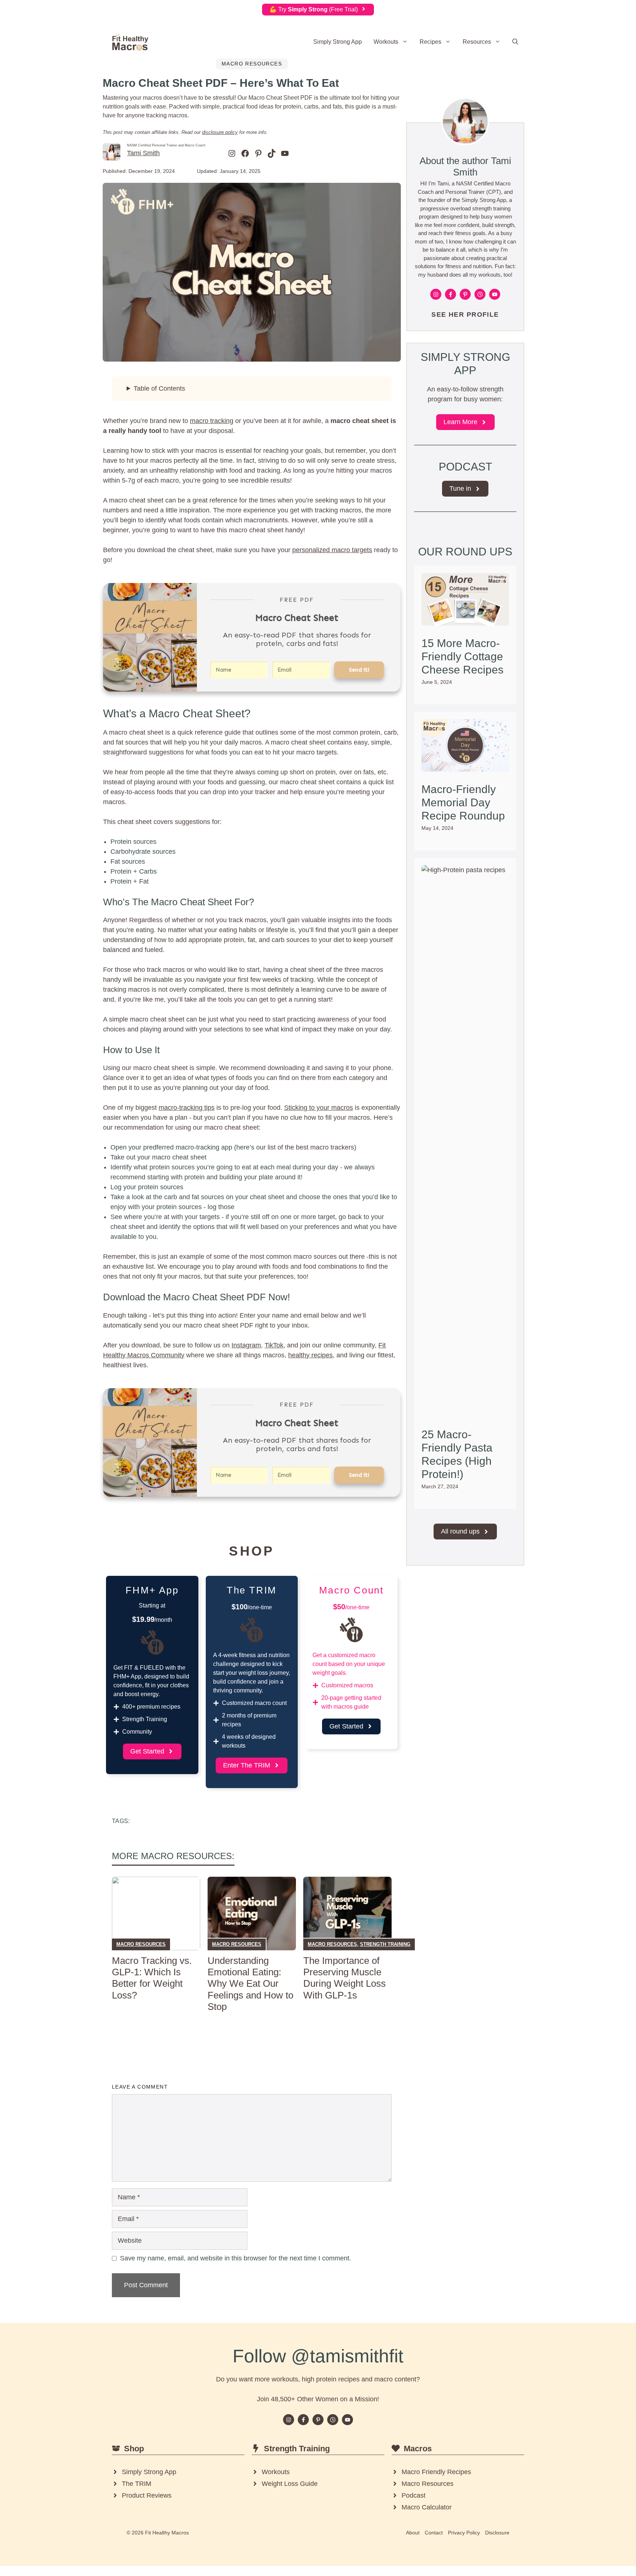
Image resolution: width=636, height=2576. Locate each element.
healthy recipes (310, 1355)
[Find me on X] (436, 294)
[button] (515, 42)
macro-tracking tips (187, 1108)
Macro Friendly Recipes (436, 2472)
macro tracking (212, 421)
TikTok (274, 1345)
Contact (434, 2533)
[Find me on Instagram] (465, 294)
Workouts (386, 42)
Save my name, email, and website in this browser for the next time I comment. (236, 2258)
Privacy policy (464, 2533)
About (413, 2533)
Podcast (414, 2495)
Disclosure (497, 2533)
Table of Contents (159, 388)
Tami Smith (143, 153)
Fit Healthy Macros (167, 2533)
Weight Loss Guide (290, 2484)
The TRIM (137, 2484)
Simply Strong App (338, 42)
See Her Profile (465, 315)
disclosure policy (220, 132)
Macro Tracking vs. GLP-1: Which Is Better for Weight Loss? (152, 1978)
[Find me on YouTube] (495, 294)
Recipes (430, 42)
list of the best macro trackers (311, 1147)
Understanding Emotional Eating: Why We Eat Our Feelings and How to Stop (250, 1984)
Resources (477, 42)
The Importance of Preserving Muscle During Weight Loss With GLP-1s (344, 1978)
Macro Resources (252, 64)
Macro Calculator (427, 2507)
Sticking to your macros (319, 1108)
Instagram (246, 1345)
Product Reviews (147, 2495)
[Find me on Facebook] (289, 2420)
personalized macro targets (332, 550)
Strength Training (385, 1944)
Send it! (359, 670)
